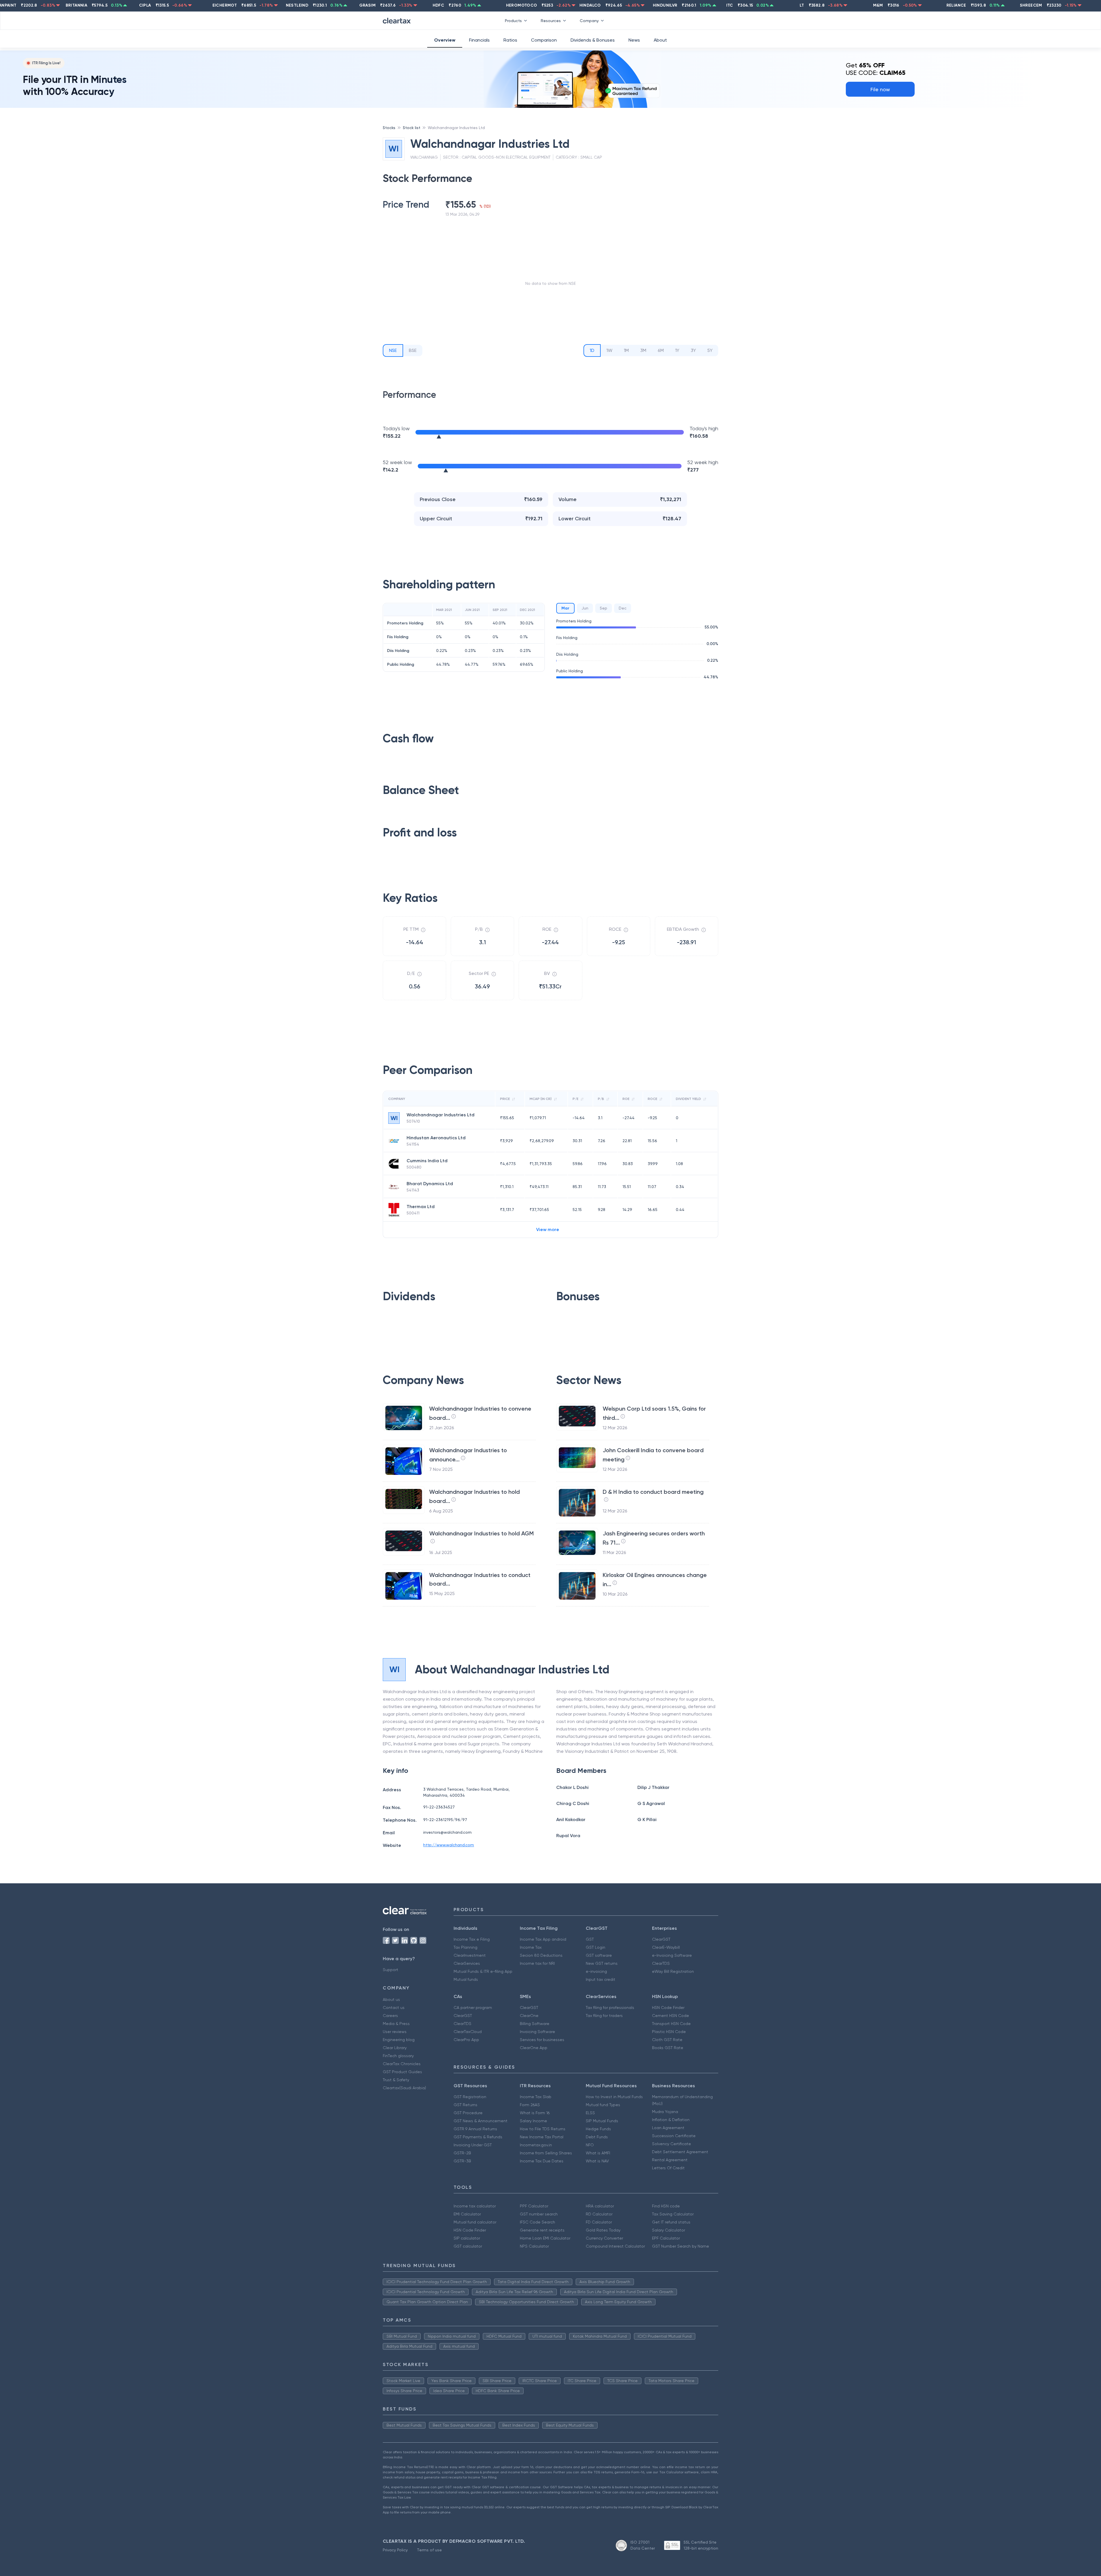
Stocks (389, 128)
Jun (585, 608)
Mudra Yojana (665, 2112)
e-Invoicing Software (672, 1955)
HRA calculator (600, 2206)
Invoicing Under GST (473, 2145)
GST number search (539, 2214)
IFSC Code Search (537, 2222)
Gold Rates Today (603, 2230)
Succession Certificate (674, 2136)
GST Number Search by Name (681, 2246)
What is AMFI (598, 2153)
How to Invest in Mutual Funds (614, 2097)
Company (589, 21)
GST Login (596, 1947)
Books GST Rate (668, 2048)
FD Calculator (599, 2222)
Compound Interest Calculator (615, 2246)
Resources (551, 21)
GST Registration (470, 2097)
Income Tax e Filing (472, 1939)
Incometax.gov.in (536, 2145)
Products (513, 21)
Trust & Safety (396, 2080)
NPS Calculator (534, 2246)
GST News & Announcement (481, 2121)
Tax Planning (465, 1947)
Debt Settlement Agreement (680, 2152)
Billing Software (535, 2024)
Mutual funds (466, 1979)
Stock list (412, 128)
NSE (393, 350)
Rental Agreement (670, 2160)
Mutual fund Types (603, 2105)
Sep (604, 608)
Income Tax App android (543, 1939)
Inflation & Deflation (671, 2120)
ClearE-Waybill (666, 1947)
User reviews (395, 2032)
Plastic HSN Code (669, 2032)
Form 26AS (530, 2105)
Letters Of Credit (668, 2168)
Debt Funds (597, 2137)
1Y (677, 350)
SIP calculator (467, 2238)
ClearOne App (534, 2048)
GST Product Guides (402, 2072)
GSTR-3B (462, 2161)
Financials (479, 40)
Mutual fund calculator (475, 2222)
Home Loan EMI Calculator (545, 2238)
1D (592, 350)
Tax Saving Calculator (673, 2214)
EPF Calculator (666, 2238)
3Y (693, 350)
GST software (599, 1955)
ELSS (590, 2113)
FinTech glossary (398, 2056)
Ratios (510, 40)
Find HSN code (666, 2206)
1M (626, 350)
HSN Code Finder (668, 2008)
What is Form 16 (535, 2113)
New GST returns (602, 1963)
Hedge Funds (598, 2129)
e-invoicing (596, 1971)
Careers (390, 2016)
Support (391, 1970)
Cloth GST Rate (667, 2040)
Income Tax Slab (536, 2097)
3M (643, 350)
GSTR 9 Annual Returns (475, 2129)
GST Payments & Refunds (478, 2137)
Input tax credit (601, 1979)
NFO (590, 2145)
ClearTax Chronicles (402, 2064)
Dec (623, 608)
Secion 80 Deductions (541, 1955)
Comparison (544, 40)
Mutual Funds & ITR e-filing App (483, 1971)
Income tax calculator (475, 2206)
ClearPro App (466, 2040)
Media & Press (396, 2024)
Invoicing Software (537, 2032)
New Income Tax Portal (542, 2137)
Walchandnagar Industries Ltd (456, 128)
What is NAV (597, 2161)
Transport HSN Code (671, 2024)
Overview (445, 40)
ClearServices (467, 1963)
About (660, 40)
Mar (565, 608)
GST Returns (465, 2105)
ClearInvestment (470, 1955)
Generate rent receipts (542, 2230)
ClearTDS (661, 1963)
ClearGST (661, 1939)
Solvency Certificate (671, 2144)
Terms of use (429, 2550)
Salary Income (533, 2121)
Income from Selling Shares (546, 2153)
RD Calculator (599, 2214)
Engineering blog (399, 2040)
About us (391, 1999)
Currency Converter (604, 2238)
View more (548, 1229)
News (634, 40)
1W (609, 350)
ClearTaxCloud (468, 2032)
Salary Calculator (668, 2230)
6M (661, 350)
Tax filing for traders (604, 2016)
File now (880, 89)
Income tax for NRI (537, 1963)
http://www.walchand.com (449, 1845)
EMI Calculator (467, 2214)
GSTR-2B (462, 2153)
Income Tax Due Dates (542, 2161)
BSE (413, 350)
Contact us (394, 2008)
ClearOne (529, 2016)
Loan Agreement (668, 2128)
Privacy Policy (395, 2550)
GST (590, 1939)
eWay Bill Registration (673, 1971)
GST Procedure (468, 2113)
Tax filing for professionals (610, 2008)
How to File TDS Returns (543, 2129)
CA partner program (473, 2008)
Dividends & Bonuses (593, 40)
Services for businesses (542, 2040)
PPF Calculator (534, 2206)
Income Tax (531, 1947)
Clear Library (395, 2048)
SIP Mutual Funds (602, 2121)
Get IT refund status (671, 2222)
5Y (710, 350)
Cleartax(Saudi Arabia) (404, 2088)
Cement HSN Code (670, 2016)
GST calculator (468, 2246)
